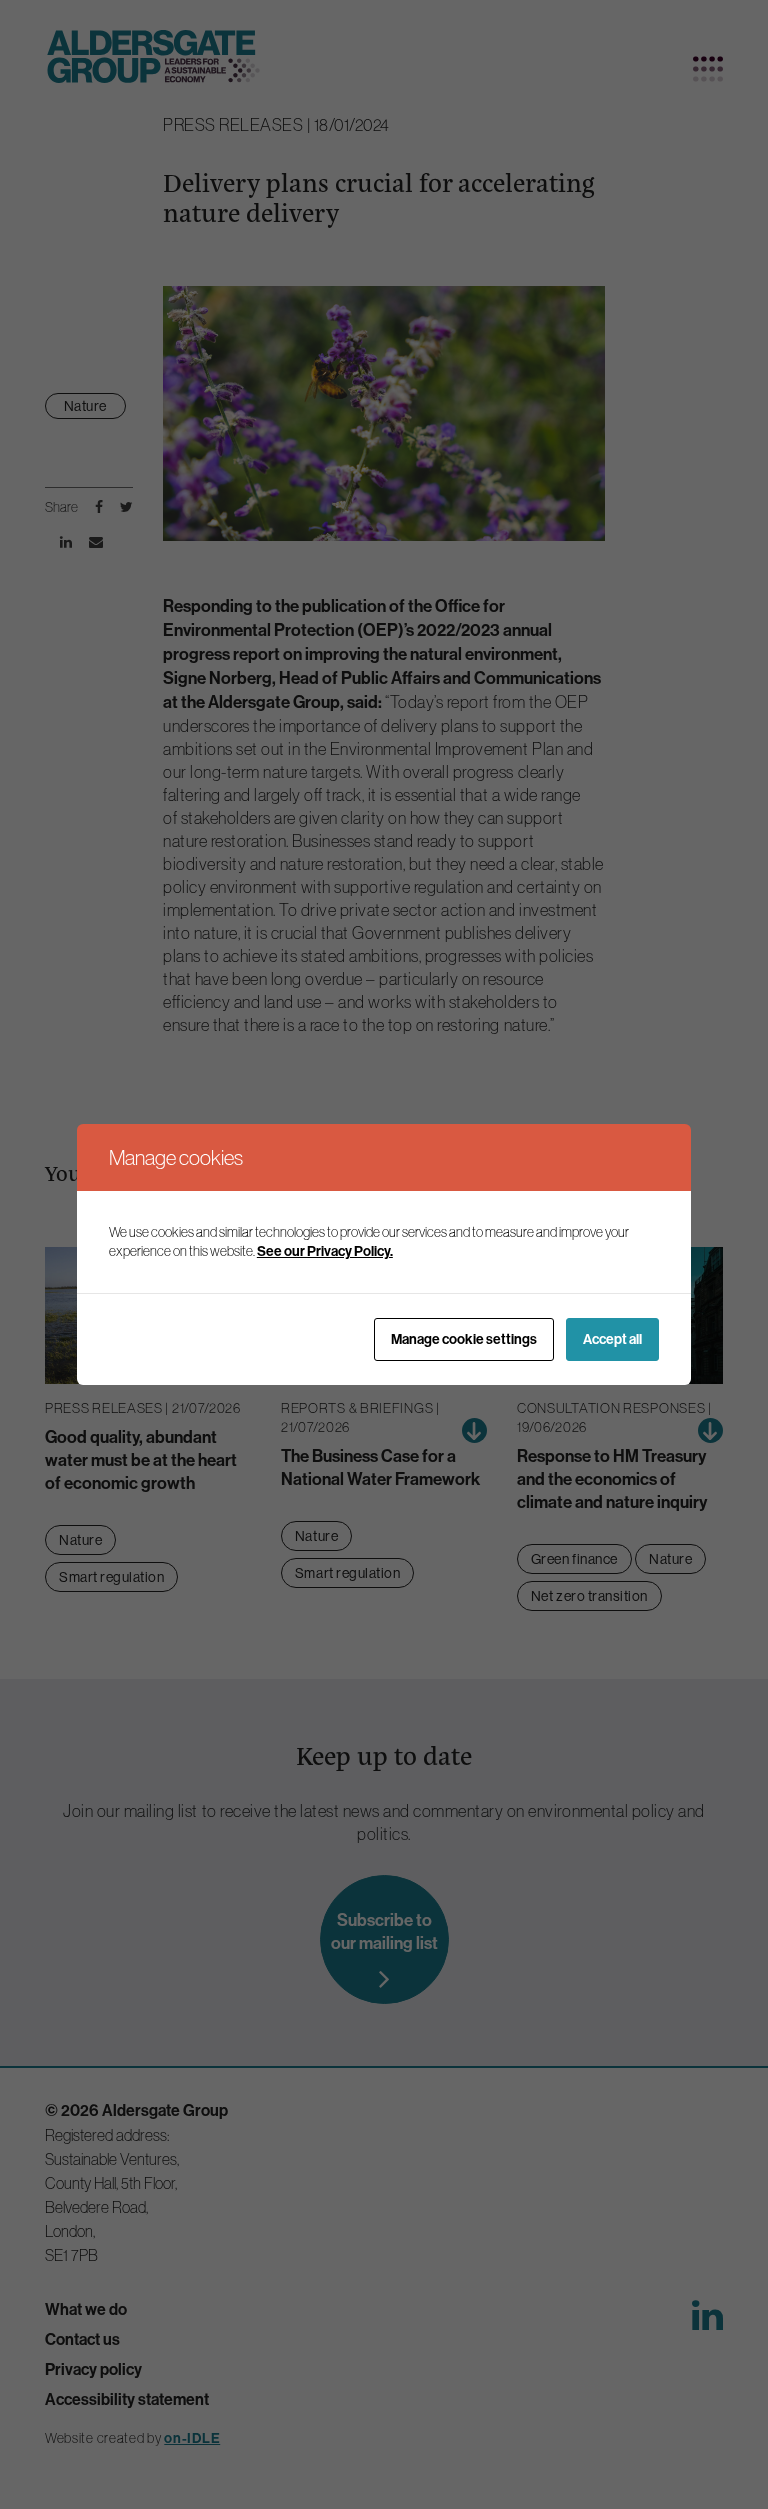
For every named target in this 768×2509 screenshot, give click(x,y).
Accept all (612, 1339)
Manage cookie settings (464, 1339)
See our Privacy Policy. (325, 1251)
